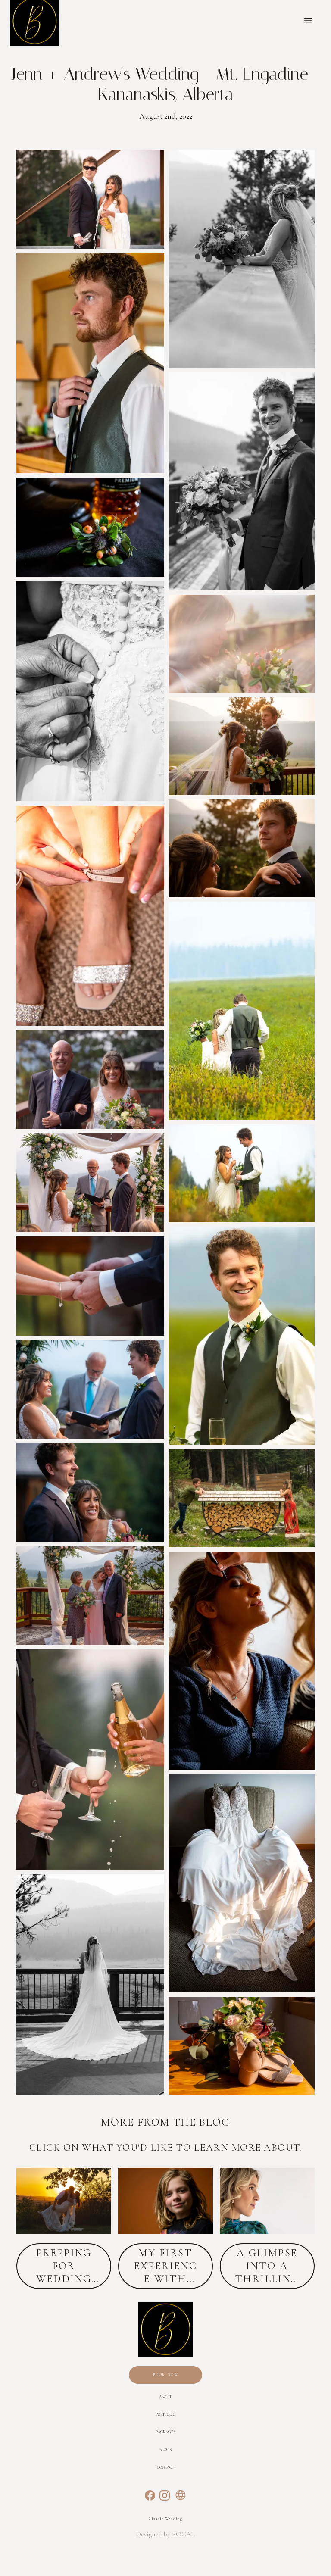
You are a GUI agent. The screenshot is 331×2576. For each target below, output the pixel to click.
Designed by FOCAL (165, 2534)
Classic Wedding (165, 2519)
